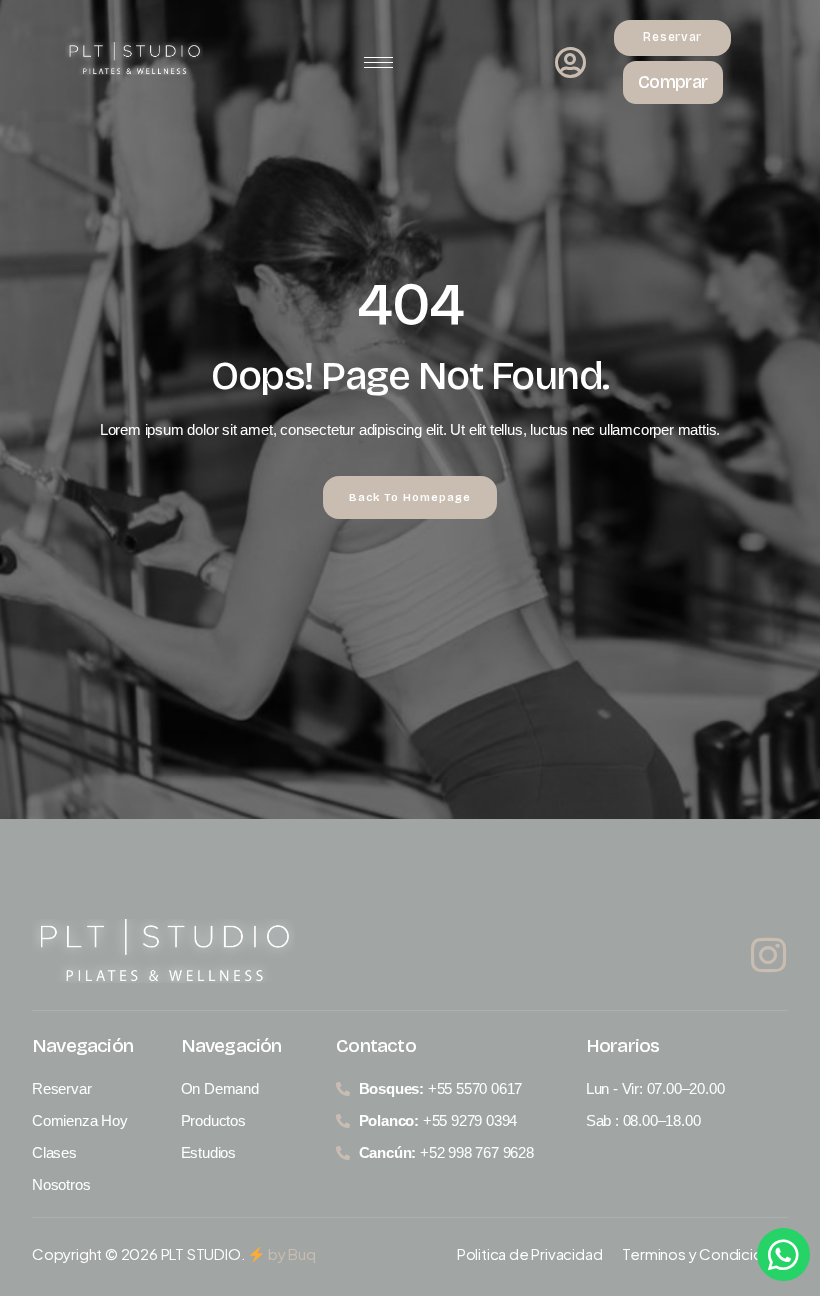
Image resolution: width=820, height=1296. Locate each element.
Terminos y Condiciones (705, 1253)
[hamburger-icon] (378, 62)
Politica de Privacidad (530, 1253)
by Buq (290, 1253)
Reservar (672, 37)
